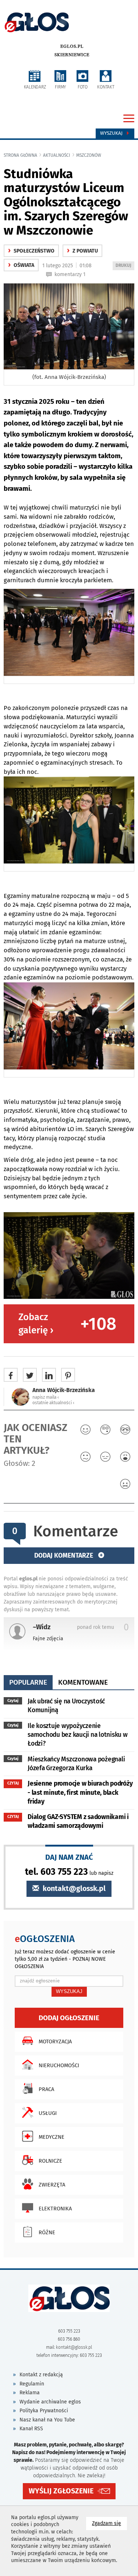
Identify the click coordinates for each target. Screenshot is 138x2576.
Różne (47, 2232)
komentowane (83, 1682)
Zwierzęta (52, 2185)
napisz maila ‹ (46, 1397)
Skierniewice (72, 55)
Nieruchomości (59, 2065)
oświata (21, 265)
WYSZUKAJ (69, 1991)
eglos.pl (72, 46)
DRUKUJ (125, 266)
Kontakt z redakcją (41, 2375)
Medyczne (52, 2137)
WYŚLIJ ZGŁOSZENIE (61, 2491)
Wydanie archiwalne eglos (50, 2402)
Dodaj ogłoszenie (69, 2018)
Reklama (30, 2393)
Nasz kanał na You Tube (47, 2420)
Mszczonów (89, 155)
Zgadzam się (109, 2523)
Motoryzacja (55, 2041)
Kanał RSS (31, 2429)
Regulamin (32, 2384)
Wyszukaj (112, 133)
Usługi (48, 2113)
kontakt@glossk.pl (73, 1889)
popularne (28, 1682)
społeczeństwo (31, 251)
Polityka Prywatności (44, 2411)
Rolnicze (50, 2161)
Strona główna (20, 155)
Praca (46, 2089)
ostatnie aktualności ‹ (53, 1403)
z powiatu (82, 251)
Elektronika (55, 2209)
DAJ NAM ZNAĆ (69, 1857)
